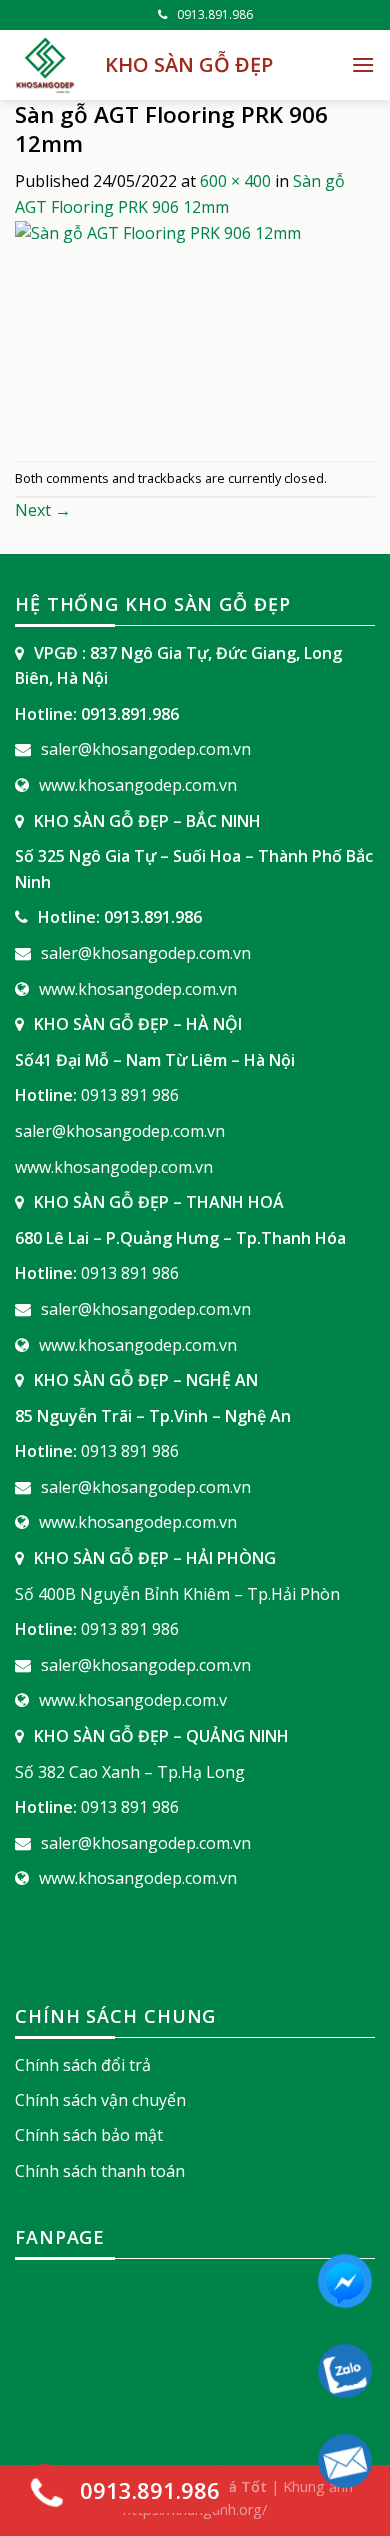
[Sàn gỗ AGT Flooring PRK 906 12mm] (195, 339)
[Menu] (363, 64)
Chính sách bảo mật (89, 2135)
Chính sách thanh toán (100, 2171)
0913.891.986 (215, 14)
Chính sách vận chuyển (100, 2100)
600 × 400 (235, 181)
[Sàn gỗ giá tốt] (45, 65)
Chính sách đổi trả (83, 2065)
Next (43, 510)
